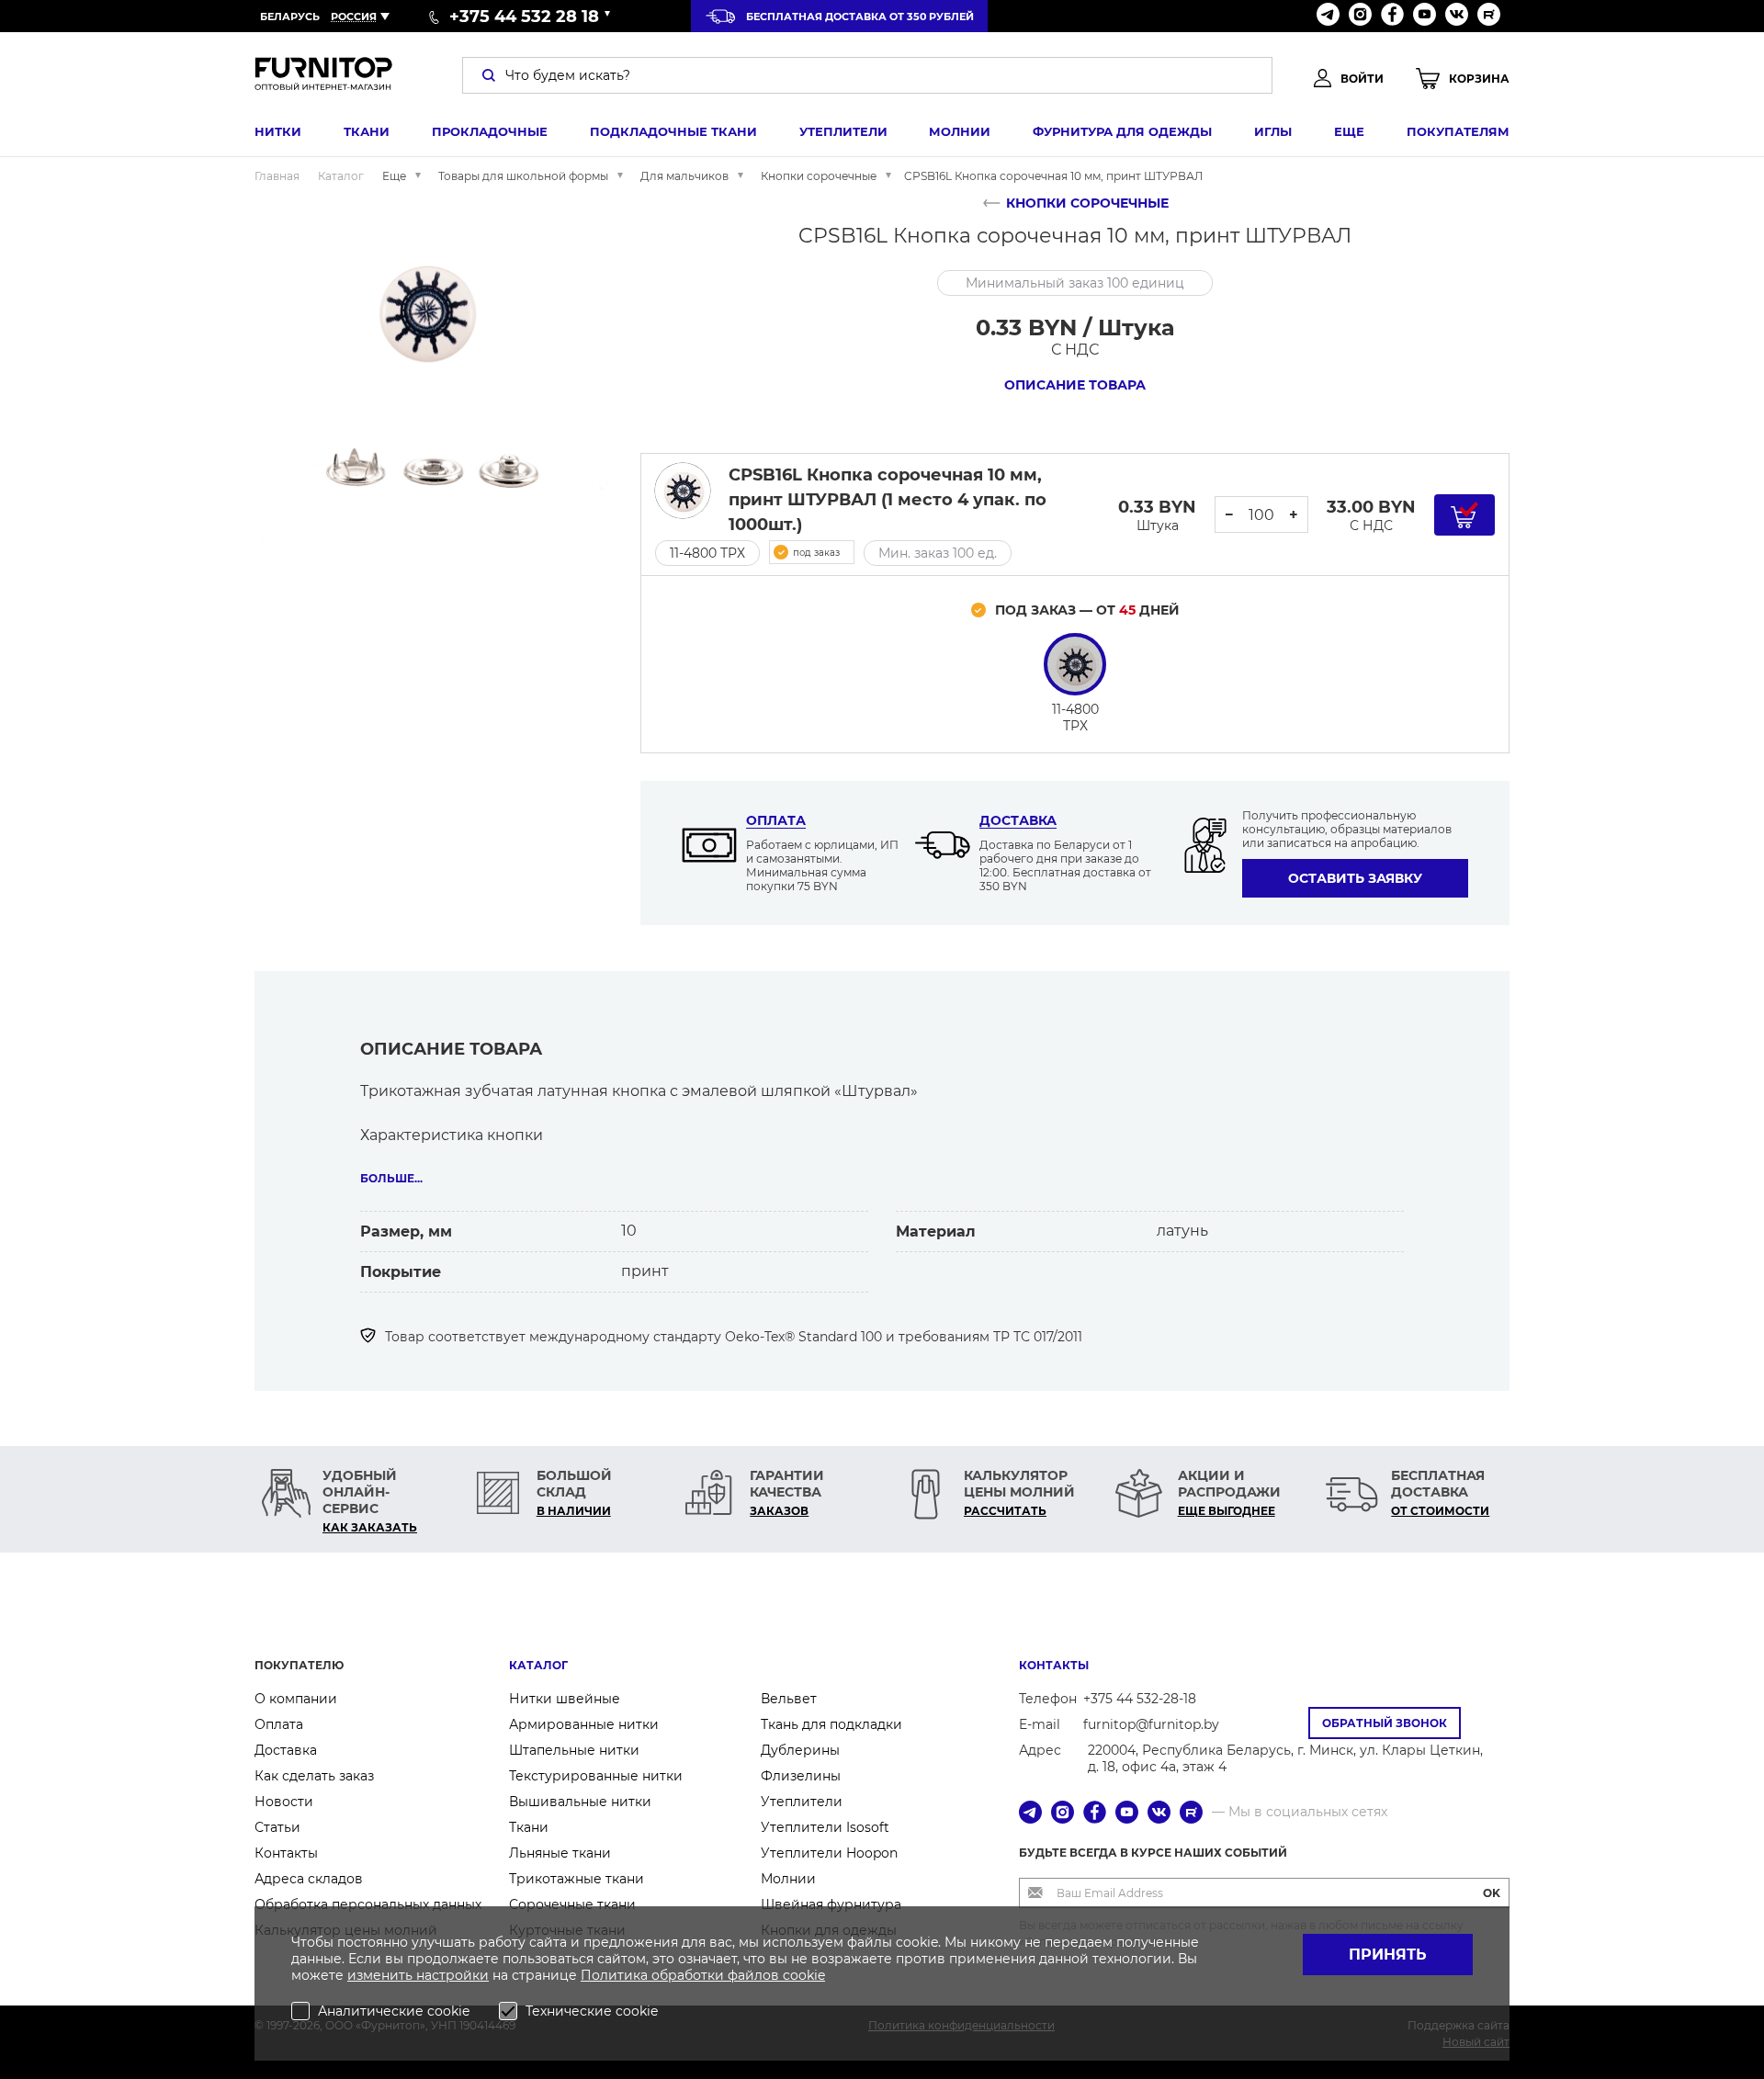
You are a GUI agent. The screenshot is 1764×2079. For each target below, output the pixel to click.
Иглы (1273, 131)
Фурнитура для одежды (1122, 131)
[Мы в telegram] (1328, 16)
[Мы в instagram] (1360, 16)
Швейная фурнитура (831, 1904)
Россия (354, 17)
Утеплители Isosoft (825, 1827)
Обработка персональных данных (368, 1904)
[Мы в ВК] (1457, 16)
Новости (284, 1802)
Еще (1349, 131)
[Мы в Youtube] (1425, 16)
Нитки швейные (565, 1699)
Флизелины (801, 1776)
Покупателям (1458, 131)
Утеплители (843, 131)
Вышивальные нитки (580, 1802)
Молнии (960, 131)
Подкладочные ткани (673, 131)
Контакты (286, 1853)
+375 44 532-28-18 (1140, 1699)
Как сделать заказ (314, 1776)
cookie (804, 1975)
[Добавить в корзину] (1464, 515)
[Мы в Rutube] (1489, 16)
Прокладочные (490, 131)
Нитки (278, 131)
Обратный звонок (1385, 1723)
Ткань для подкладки (831, 1724)
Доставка (1018, 820)
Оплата (776, 820)
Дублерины (800, 1750)
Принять (1388, 1955)
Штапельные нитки (574, 1750)
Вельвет (789, 1699)
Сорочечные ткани (572, 1904)
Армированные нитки (584, 1724)
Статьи (277, 1827)
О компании (296, 1699)
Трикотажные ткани (577, 1879)
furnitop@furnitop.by (1151, 1724)
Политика (616, 1975)
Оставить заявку (1355, 878)
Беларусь (290, 17)
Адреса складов (309, 1879)
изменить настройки (418, 1975)
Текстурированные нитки (596, 1776)
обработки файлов (717, 1975)
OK (1492, 1893)
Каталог (538, 1665)
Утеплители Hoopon (829, 1853)
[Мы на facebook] (1392, 16)
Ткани (367, 131)
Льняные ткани (560, 1853)
